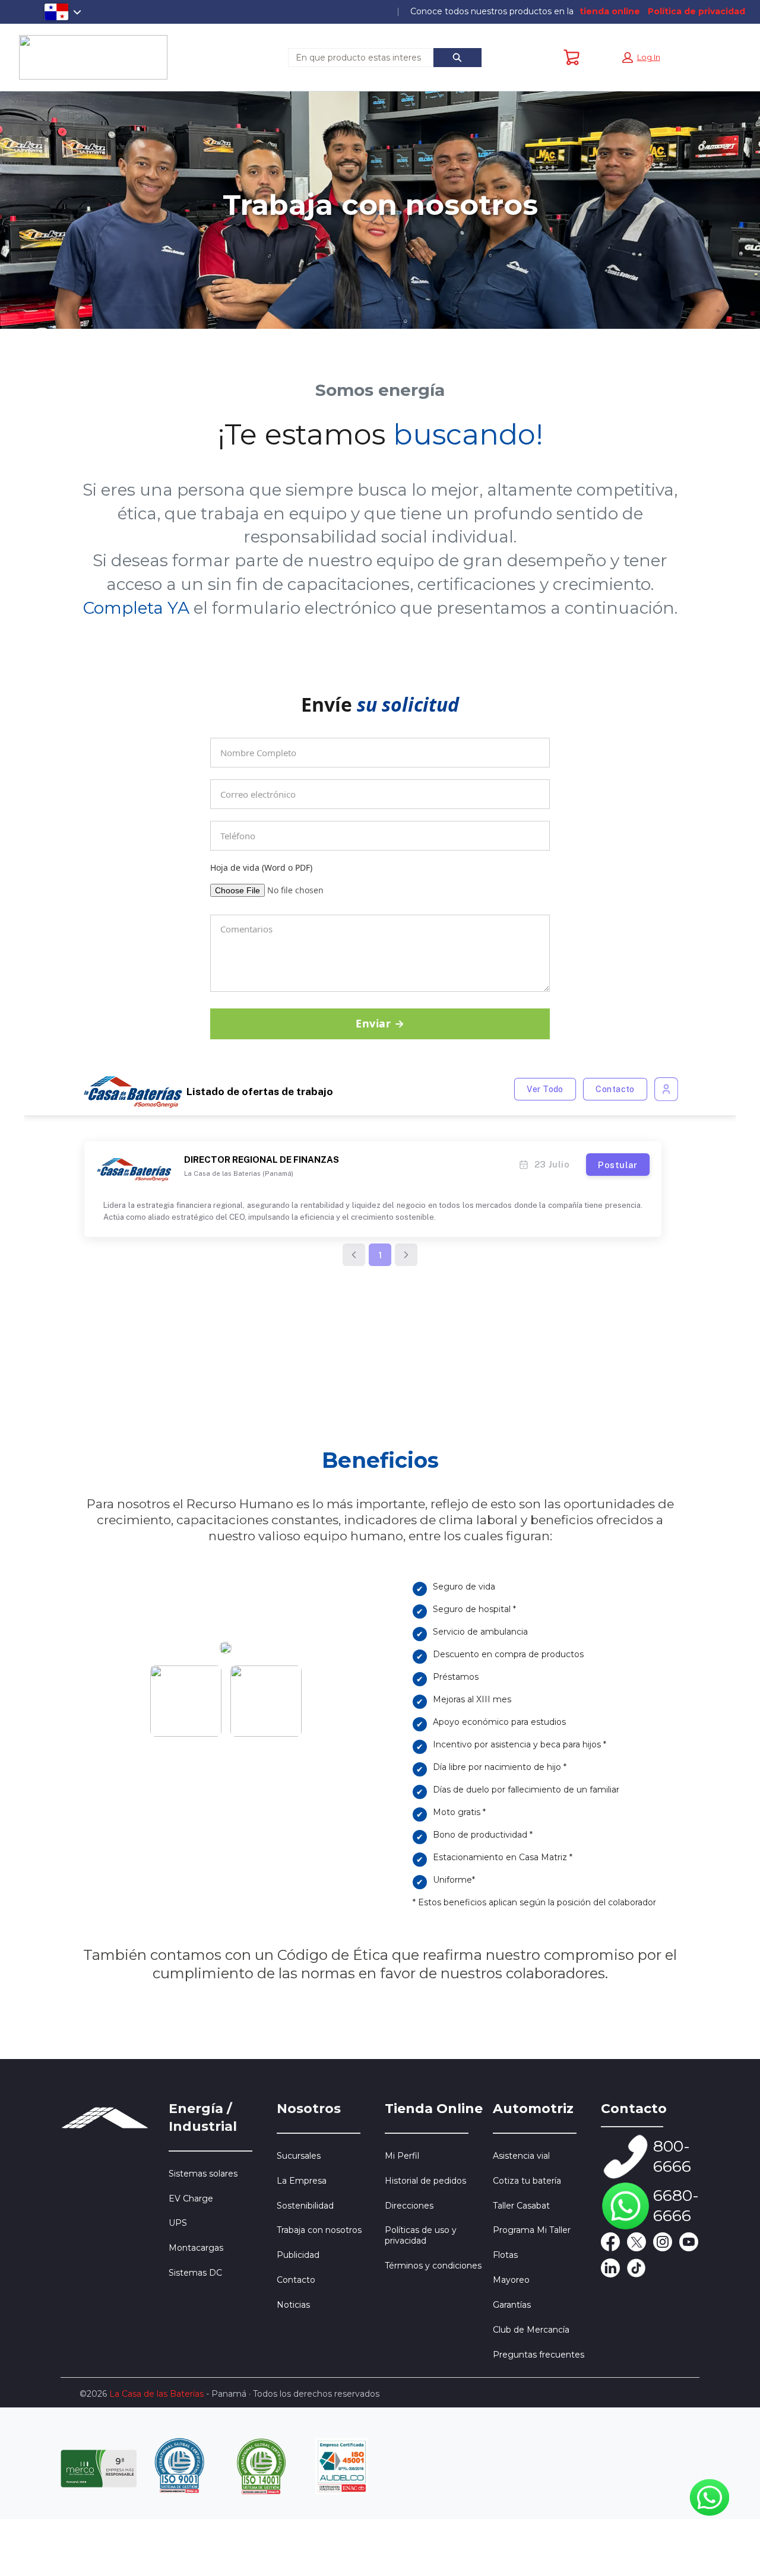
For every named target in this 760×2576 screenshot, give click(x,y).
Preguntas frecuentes (539, 2355)
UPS (178, 2223)
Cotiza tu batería (527, 2181)
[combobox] (356, 58)
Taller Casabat (521, 2206)
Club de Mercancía (531, 2330)
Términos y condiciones (433, 2266)
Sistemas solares (203, 2174)
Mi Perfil (402, 2156)
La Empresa (302, 2181)
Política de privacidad (696, 12)
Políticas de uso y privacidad (421, 2235)
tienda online (610, 12)
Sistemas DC (195, 2273)
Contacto (296, 2280)
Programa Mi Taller (532, 2230)
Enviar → (380, 1023)
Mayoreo (511, 2280)
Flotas (505, 2255)
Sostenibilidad (305, 2206)
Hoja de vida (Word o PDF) (261, 868)
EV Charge (191, 2199)
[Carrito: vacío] (572, 58)
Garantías (512, 2305)
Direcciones (409, 2206)
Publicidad (298, 2255)
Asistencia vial (521, 2156)
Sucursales (299, 2156)
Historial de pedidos (425, 2181)
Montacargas (196, 2248)
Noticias (293, 2305)
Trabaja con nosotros (319, 2230)
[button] (641, 58)
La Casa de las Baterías (156, 2394)
